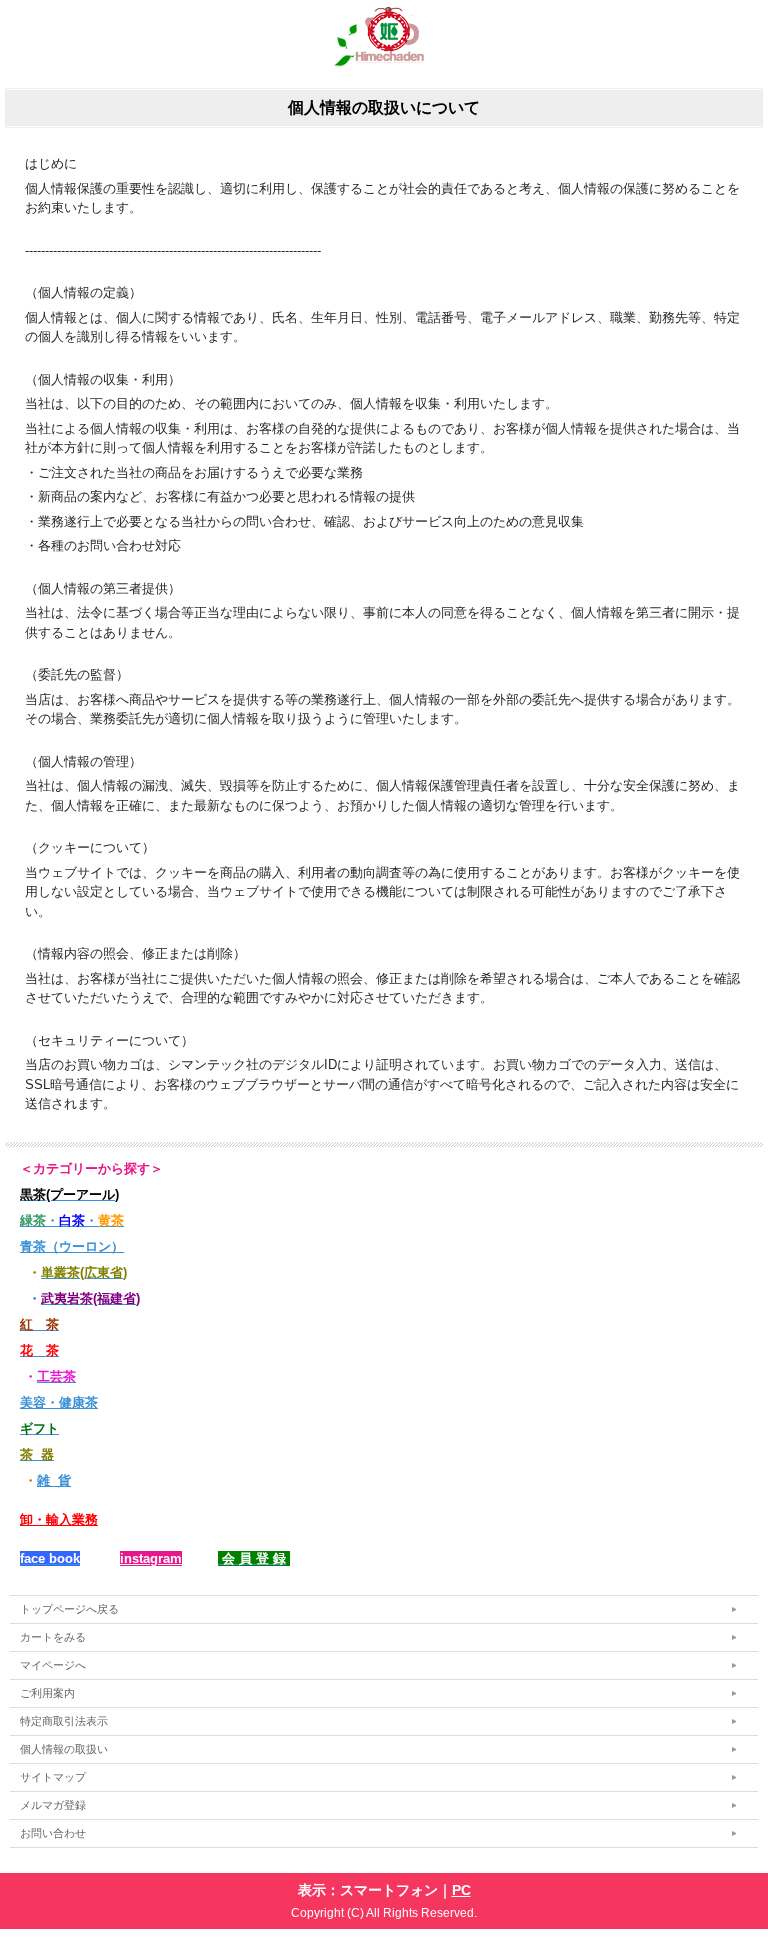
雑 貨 (54, 1480)
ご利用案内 (47, 1693)
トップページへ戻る (69, 1609)
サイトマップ (53, 1777)
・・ (72, 1220)
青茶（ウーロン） (72, 1246)
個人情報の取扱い (64, 1749)
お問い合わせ (53, 1833)
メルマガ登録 (53, 1805)
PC (461, 1890)
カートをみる (53, 1637)
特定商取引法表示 (64, 1721)
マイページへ (53, 1665)
